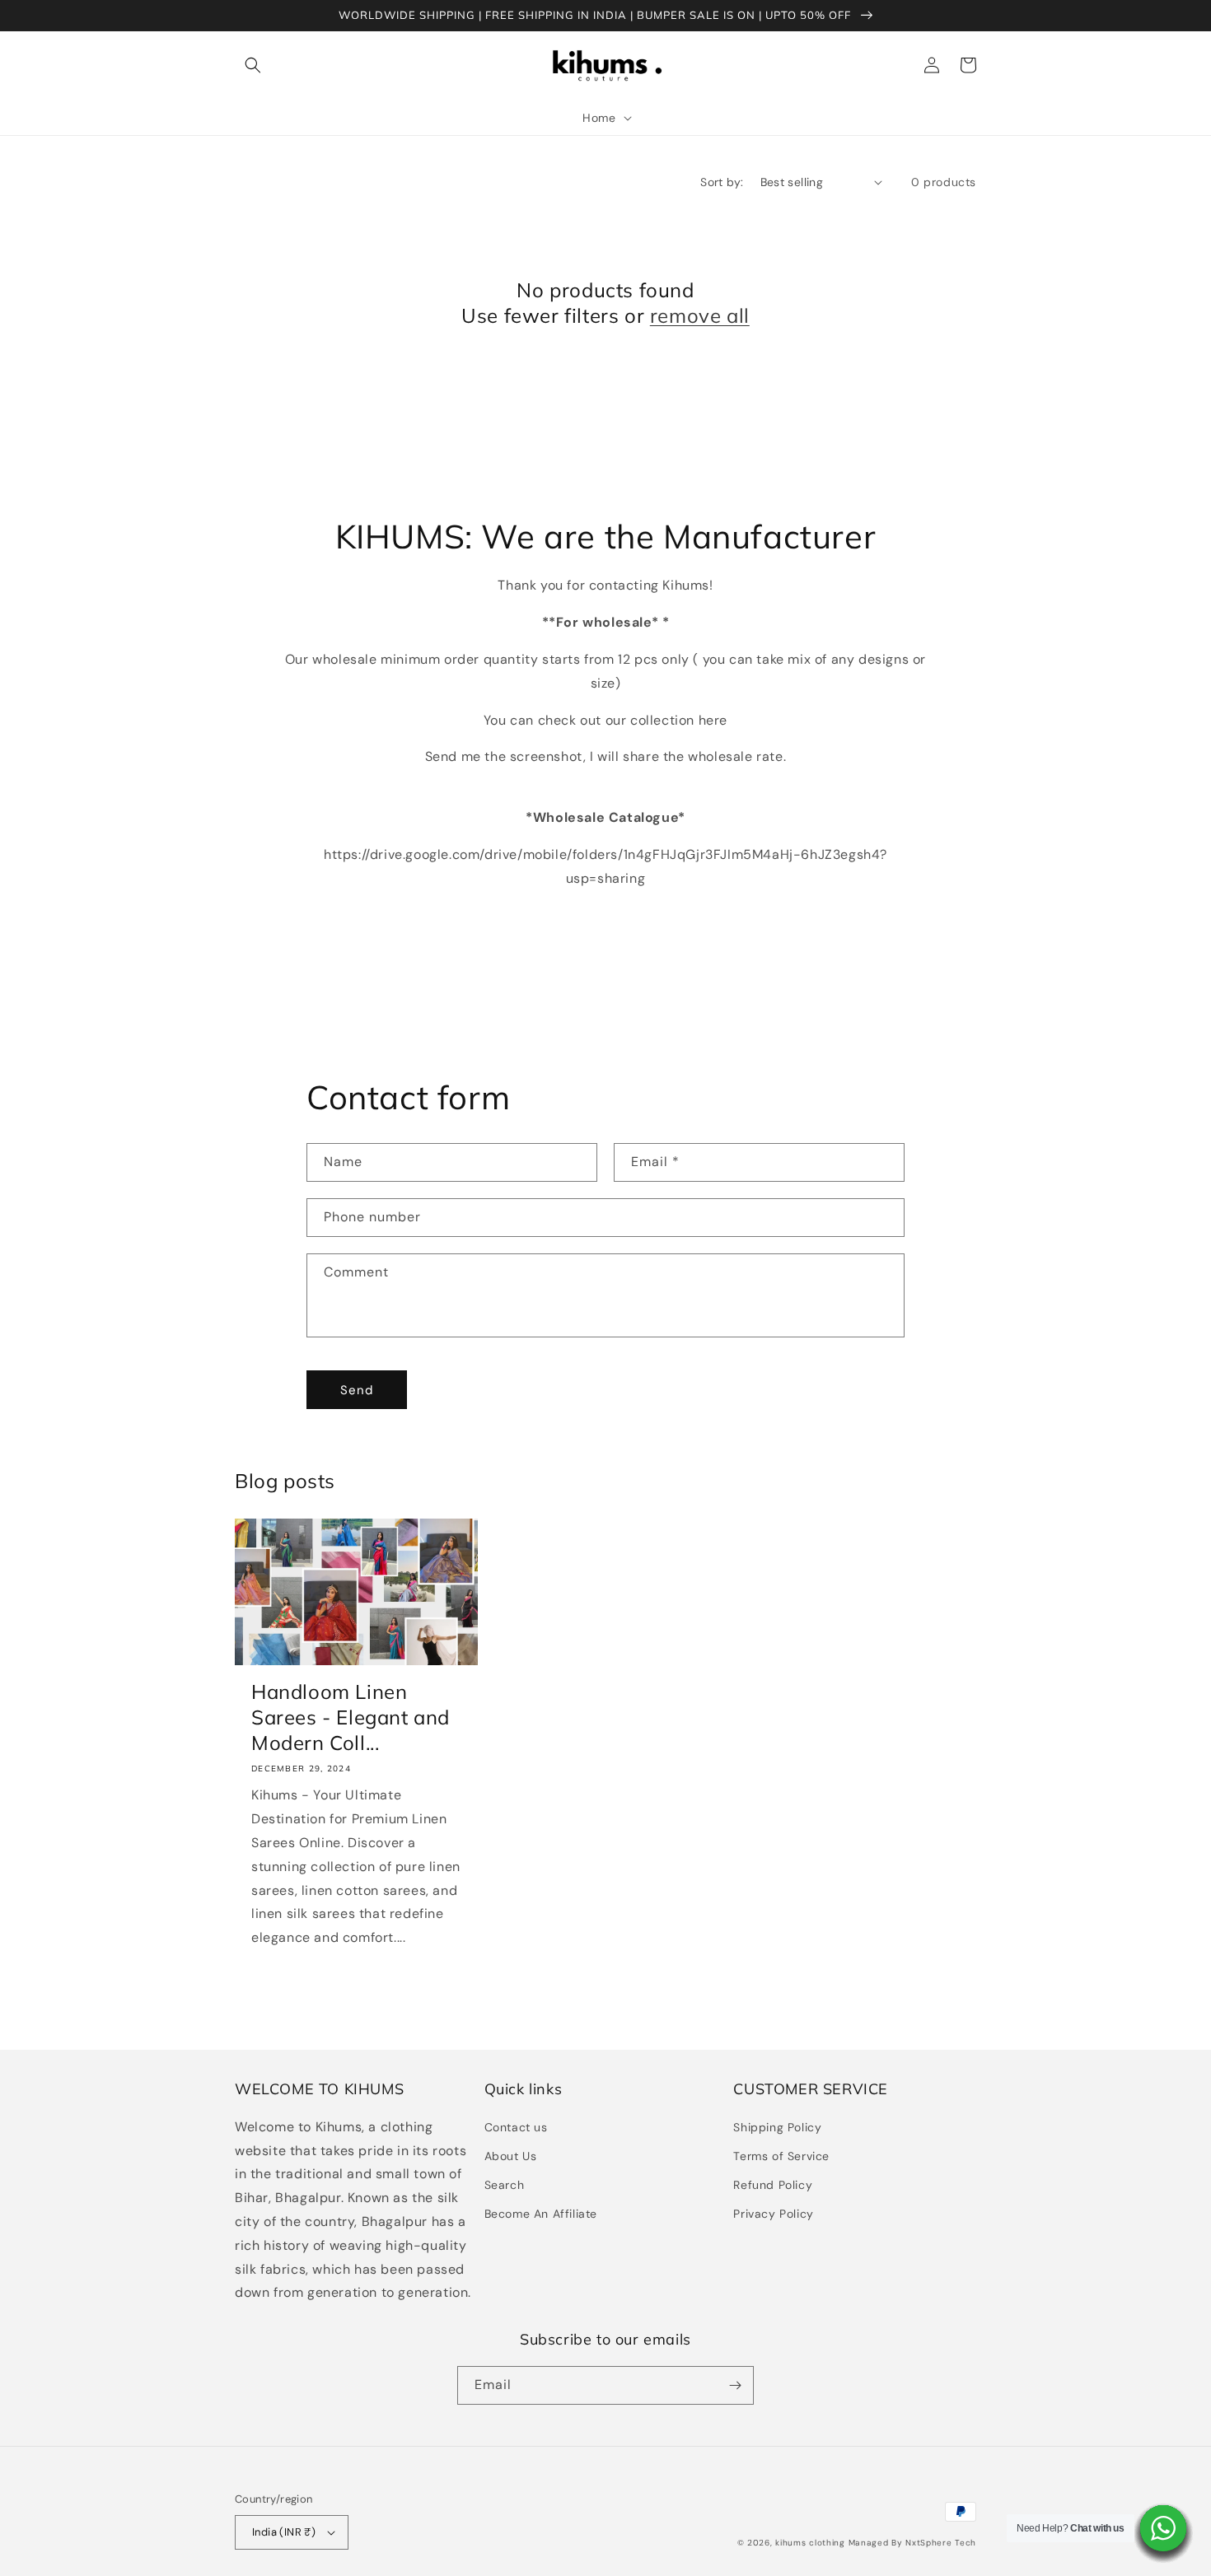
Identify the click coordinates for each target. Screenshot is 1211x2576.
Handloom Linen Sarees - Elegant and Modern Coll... (351, 1717)
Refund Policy (773, 2185)
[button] (253, 65)
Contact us (516, 2127)
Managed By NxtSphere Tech (913, 2543)
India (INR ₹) (284, 2532)
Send (357, 1390)
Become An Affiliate (541, 2214)
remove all (700, 315)
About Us (511, 2156)
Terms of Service (781, 2156)
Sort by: (722, 182)
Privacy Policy (773, 2214)
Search (505, 2185)
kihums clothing (810, 2543)
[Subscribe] (735, 2385)
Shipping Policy (777, 2127)
